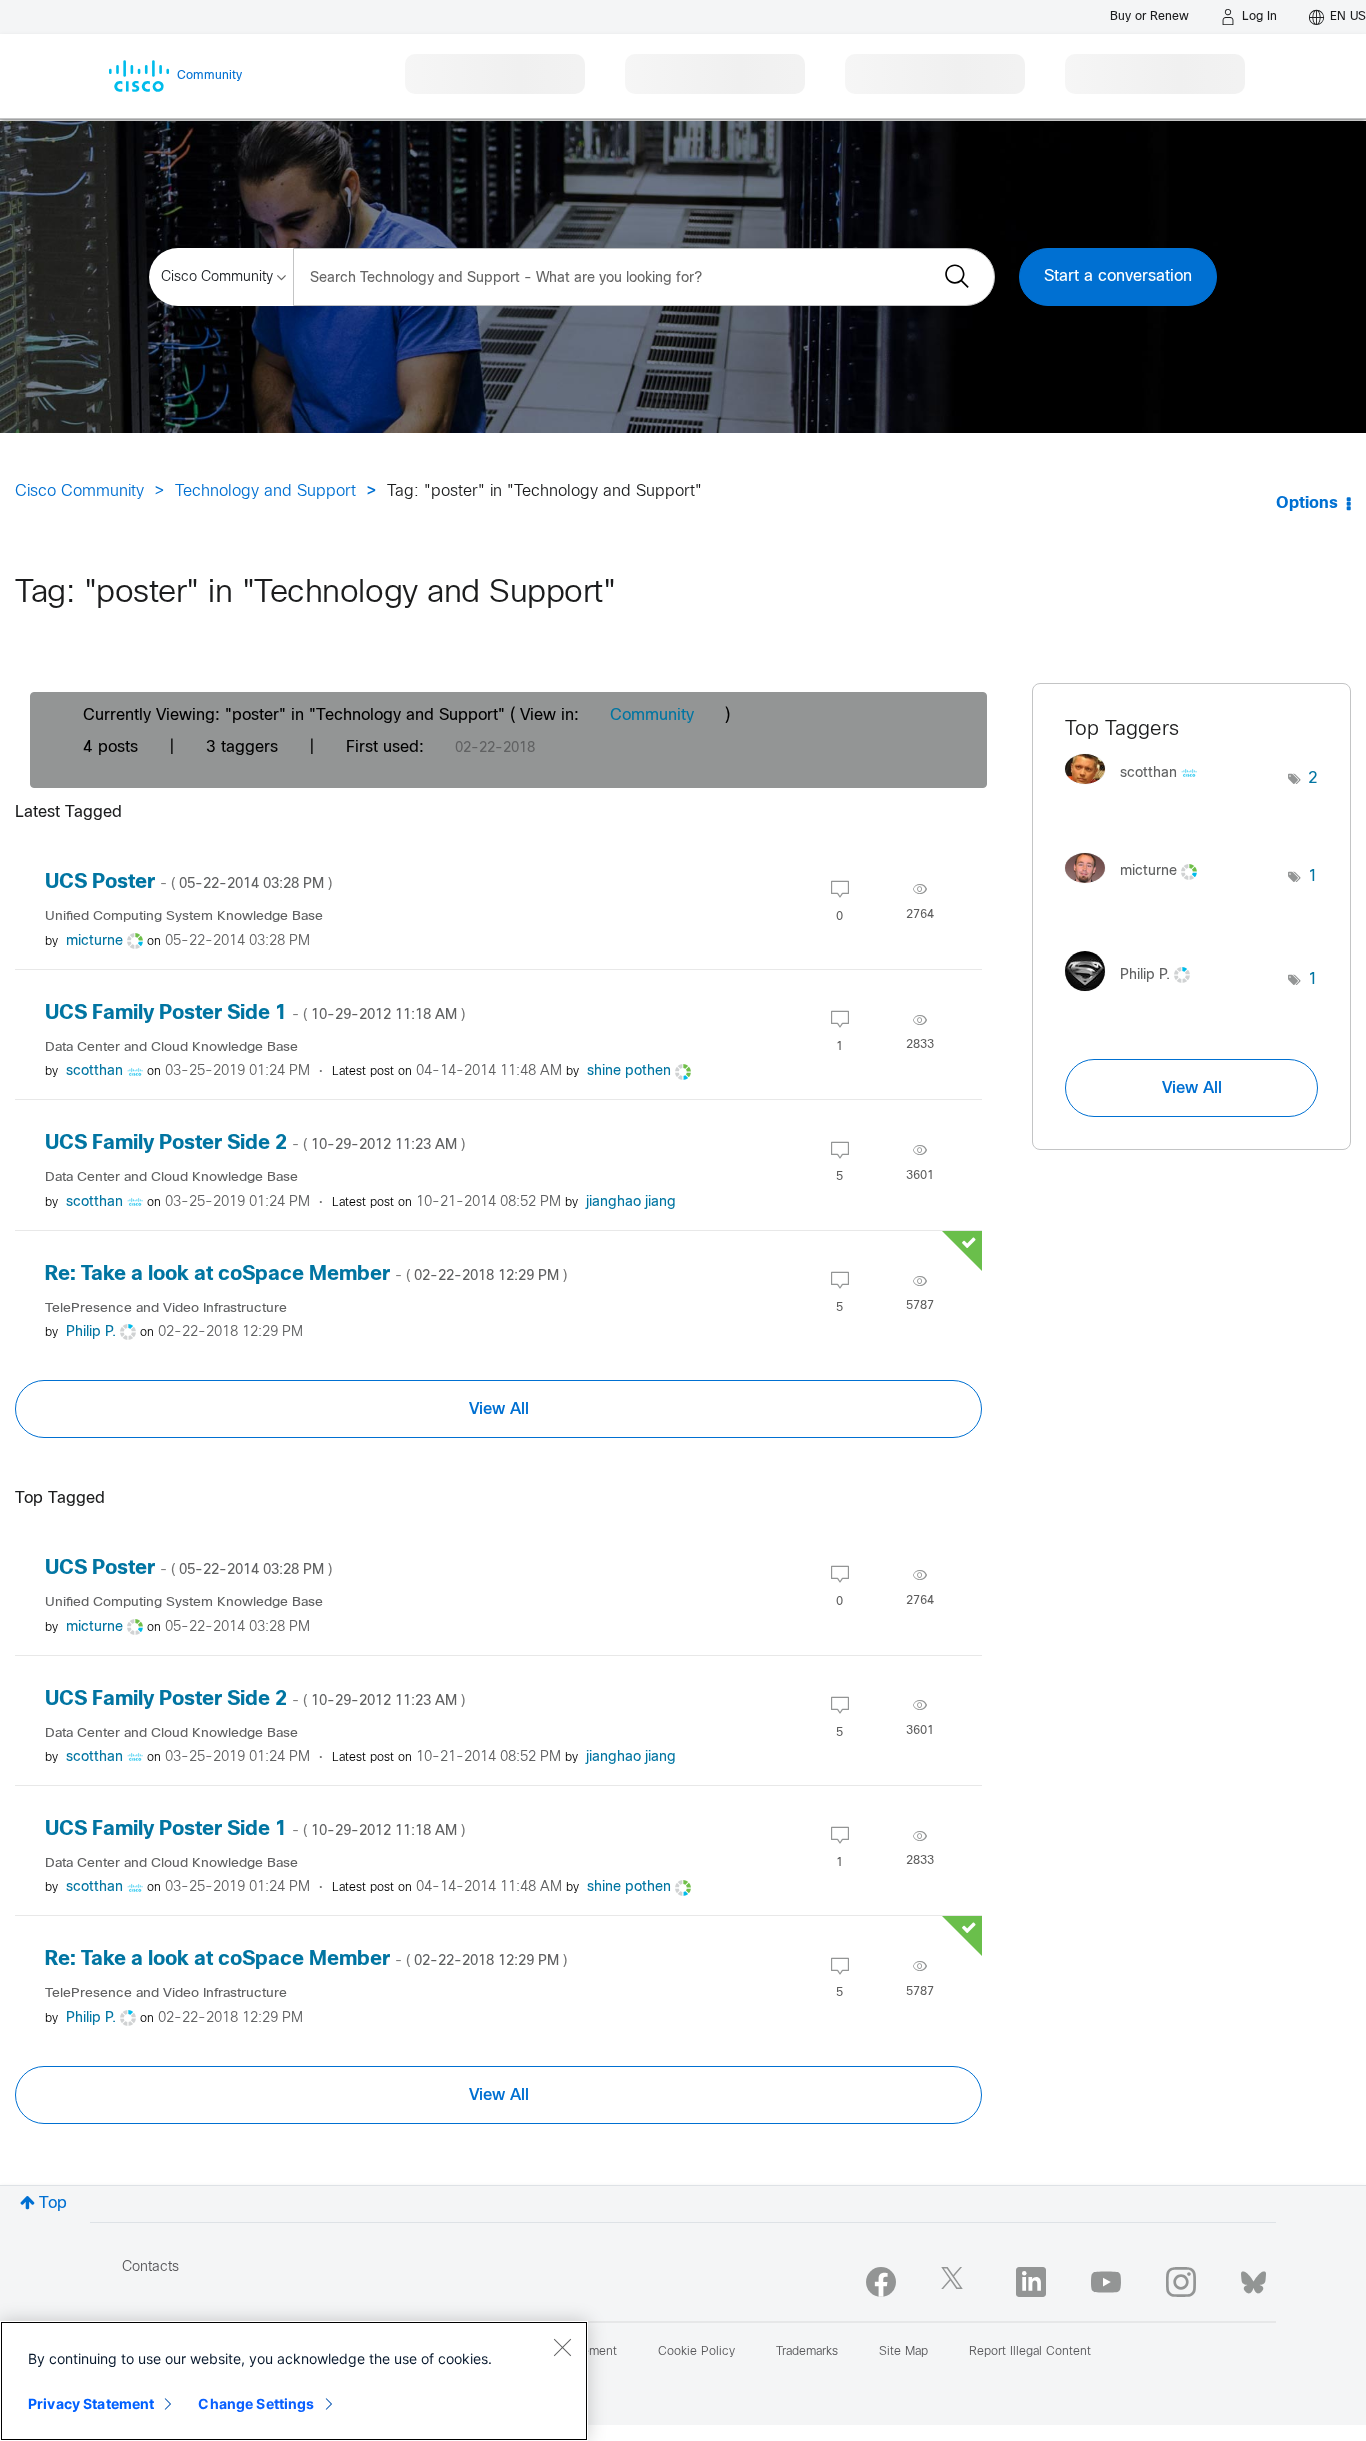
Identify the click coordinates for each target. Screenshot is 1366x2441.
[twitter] (956, 2282)
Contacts (150, 2267)
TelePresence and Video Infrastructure (166, 1308)
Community (652, 715)
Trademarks (807, 2352)
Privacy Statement (91, 2403)
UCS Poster (188, 882)
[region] (294, 2381)
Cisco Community (79, 491)
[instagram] (1181, 2282)
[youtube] (1106, 2282)
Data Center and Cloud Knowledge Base (171, 1047)
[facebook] (881, 2282)
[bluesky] (1253, 2278)
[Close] (562, 2347)
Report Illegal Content (1030, 2352)
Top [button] (53, 2203)
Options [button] (1307, 503)
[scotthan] (1138, 789)
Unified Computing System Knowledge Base (184, 916)
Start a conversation (1118, 276)
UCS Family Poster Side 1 (255, 1013)
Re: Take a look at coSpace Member (306, 1274)
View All (499, 1409)
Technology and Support (265, 491)
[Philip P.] (1135, 995)
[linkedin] (1031, 2282)
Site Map (903, 2352)
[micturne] (1138, 887)
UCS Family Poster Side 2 (255, 1143)
